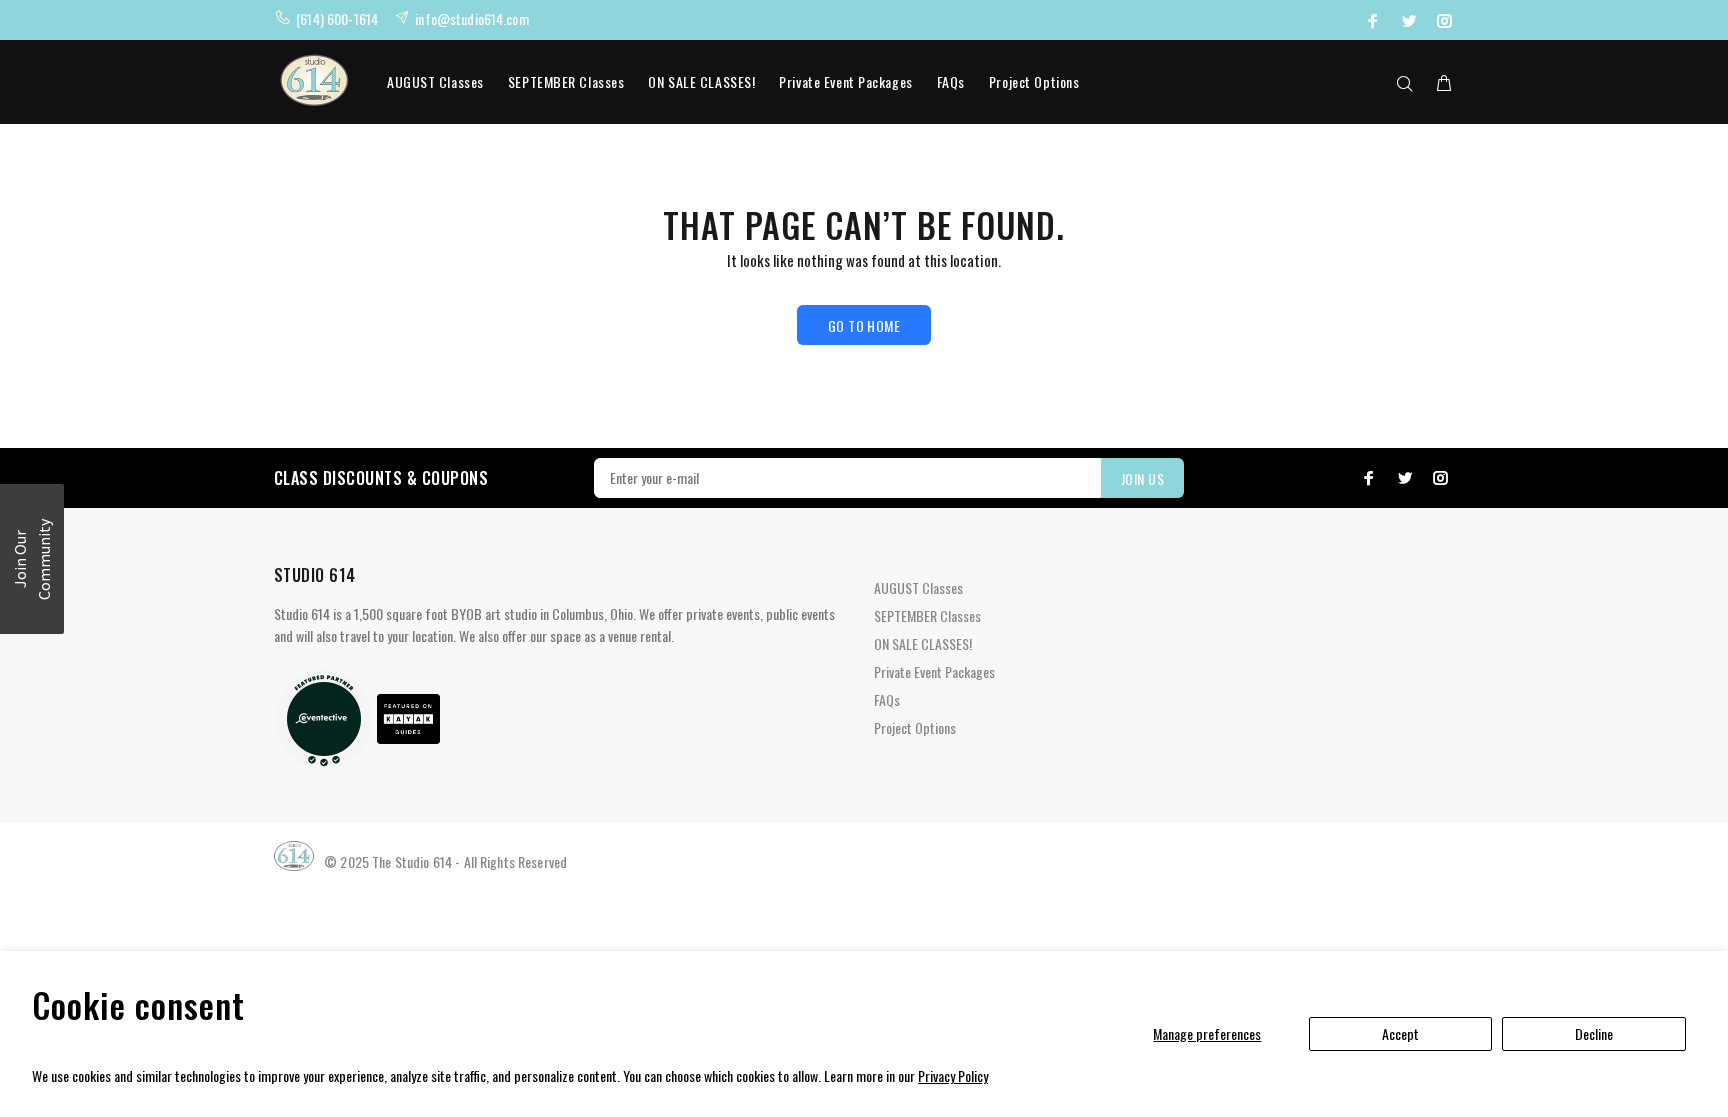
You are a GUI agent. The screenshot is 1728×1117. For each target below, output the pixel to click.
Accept (1400, 1033)
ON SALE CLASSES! (701, 81)
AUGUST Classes (435, 81)
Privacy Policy (953, 1075)
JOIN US (1142, 478)
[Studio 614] (324, 716)
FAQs (951, 81)
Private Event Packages (845, 81)
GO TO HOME (864, 325)
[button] (32, 559)
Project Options (1034, 81)
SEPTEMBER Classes (566, 81)
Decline (1594, 1033)
